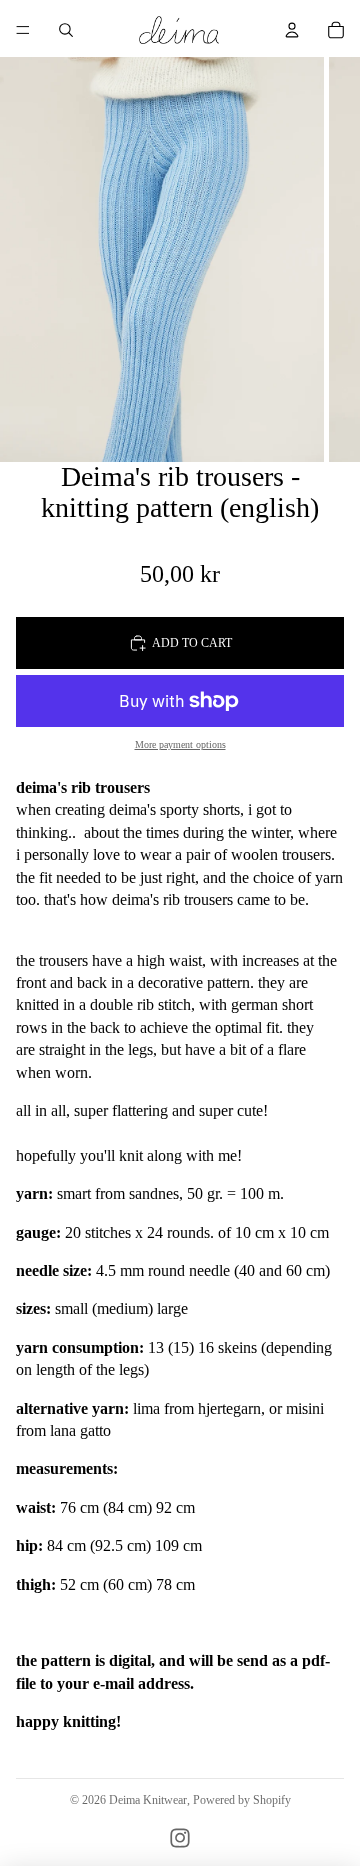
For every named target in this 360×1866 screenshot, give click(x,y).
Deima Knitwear (148, 1800)
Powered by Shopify (242, 1800)
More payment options (180, 744)
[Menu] (23, 30)
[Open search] (66, 30)
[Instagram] (180, 1838)
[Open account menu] (292, 30)
